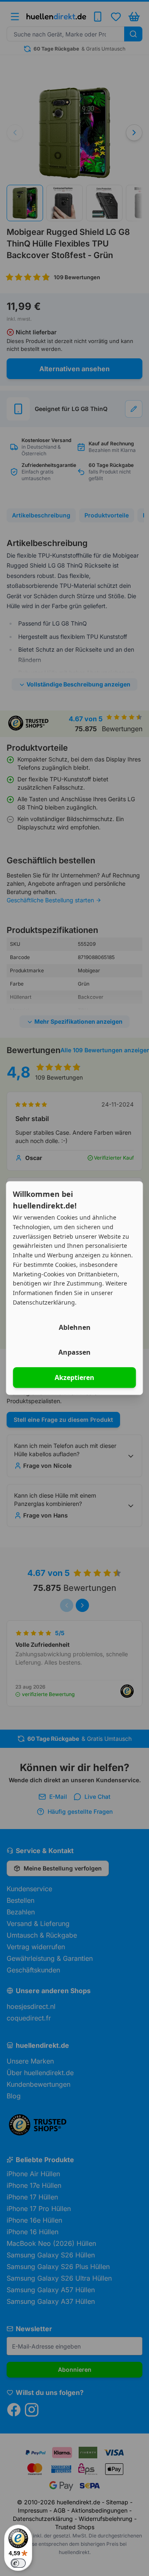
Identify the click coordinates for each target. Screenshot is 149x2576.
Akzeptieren (74, 1377)
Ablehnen (75, 1327)
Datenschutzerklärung (44, 1302)
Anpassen (74, 1352)
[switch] (18, 2563)
